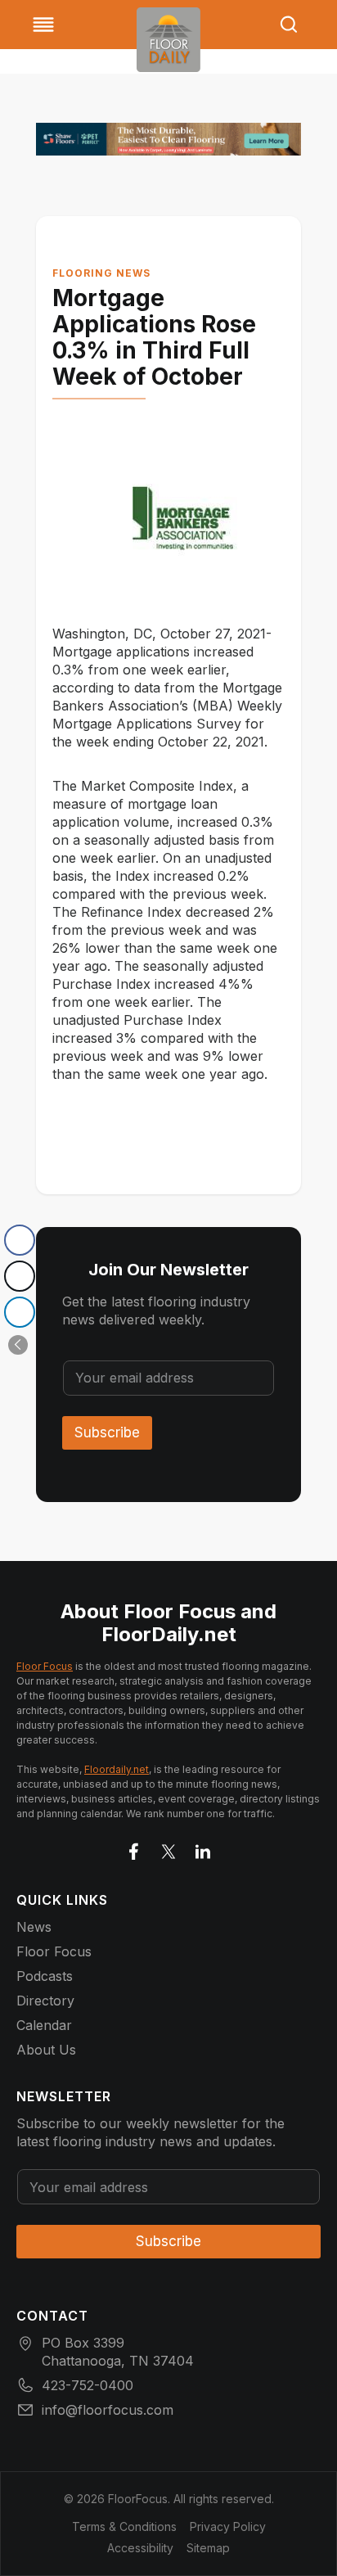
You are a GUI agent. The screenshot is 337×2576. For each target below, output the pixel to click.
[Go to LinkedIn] (203, 1848)
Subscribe (107, 1432)
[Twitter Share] (20, 1276)
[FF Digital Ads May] (168, 139)
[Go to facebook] (134, 1848)
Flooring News (101, 273)
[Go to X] (168, 1848)
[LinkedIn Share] (20, 1312)
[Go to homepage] (168, 40)
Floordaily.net (117, 1769)
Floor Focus (45, 1666)
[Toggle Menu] (43, 25)
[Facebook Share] (20, 1240)
